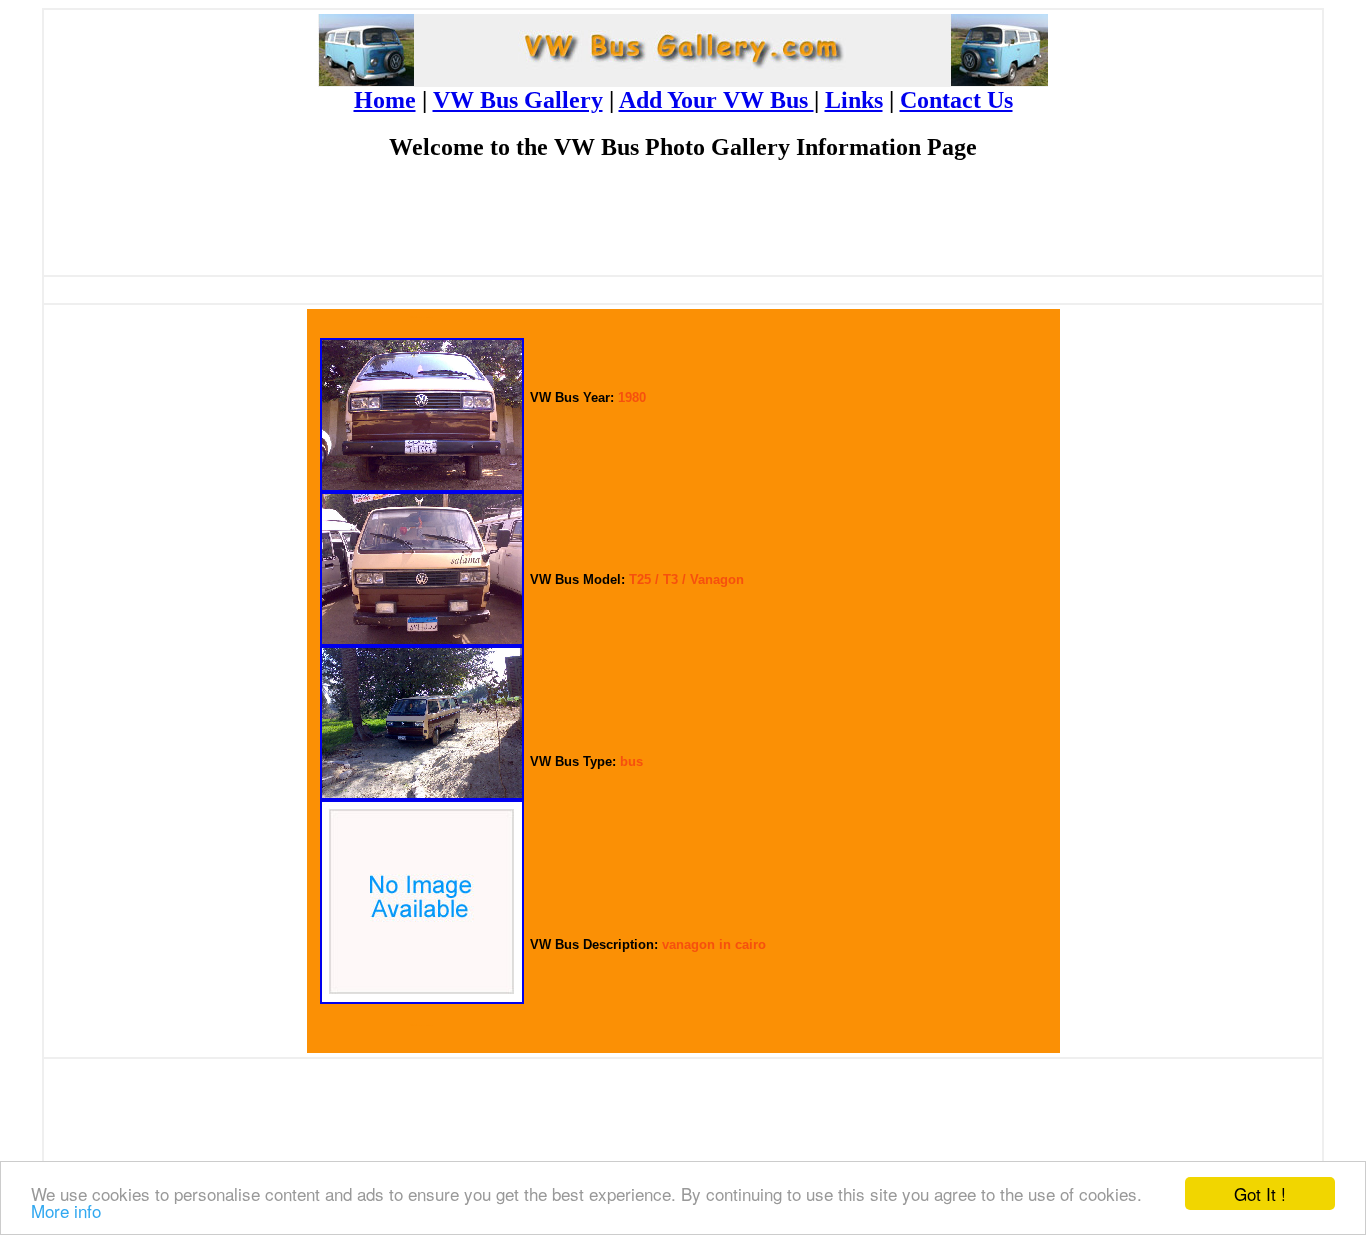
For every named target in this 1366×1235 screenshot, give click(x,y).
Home (385, 100)
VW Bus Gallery (518, 100)
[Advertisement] (683, 226)
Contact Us (956, 100)
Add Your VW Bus (716, 100)
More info (66, 1210)
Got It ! (1260, 1193)
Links (854, 100)
